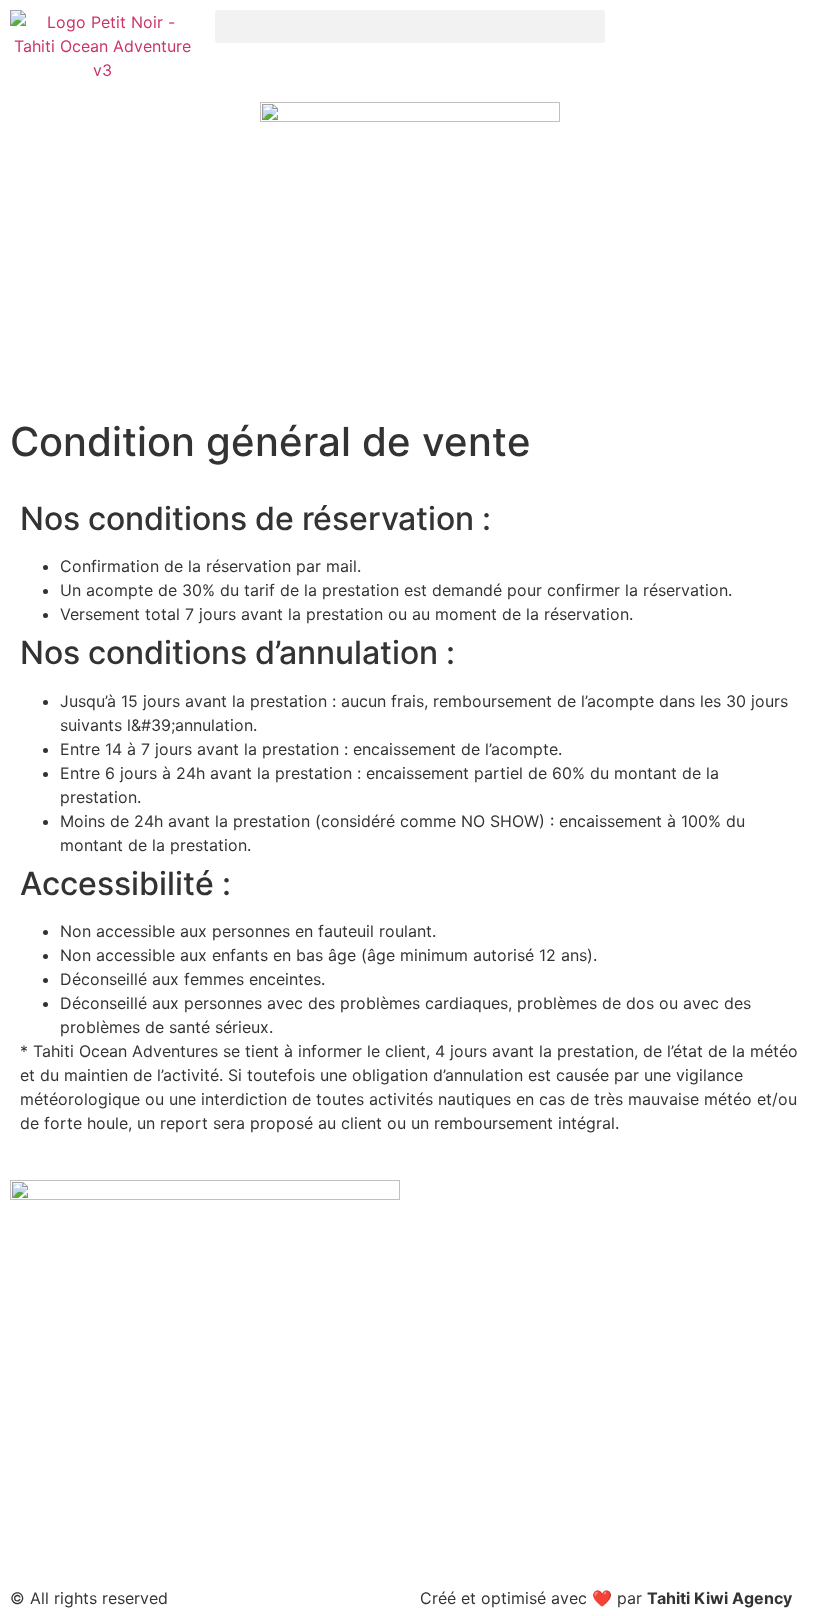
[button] (410, 26)
